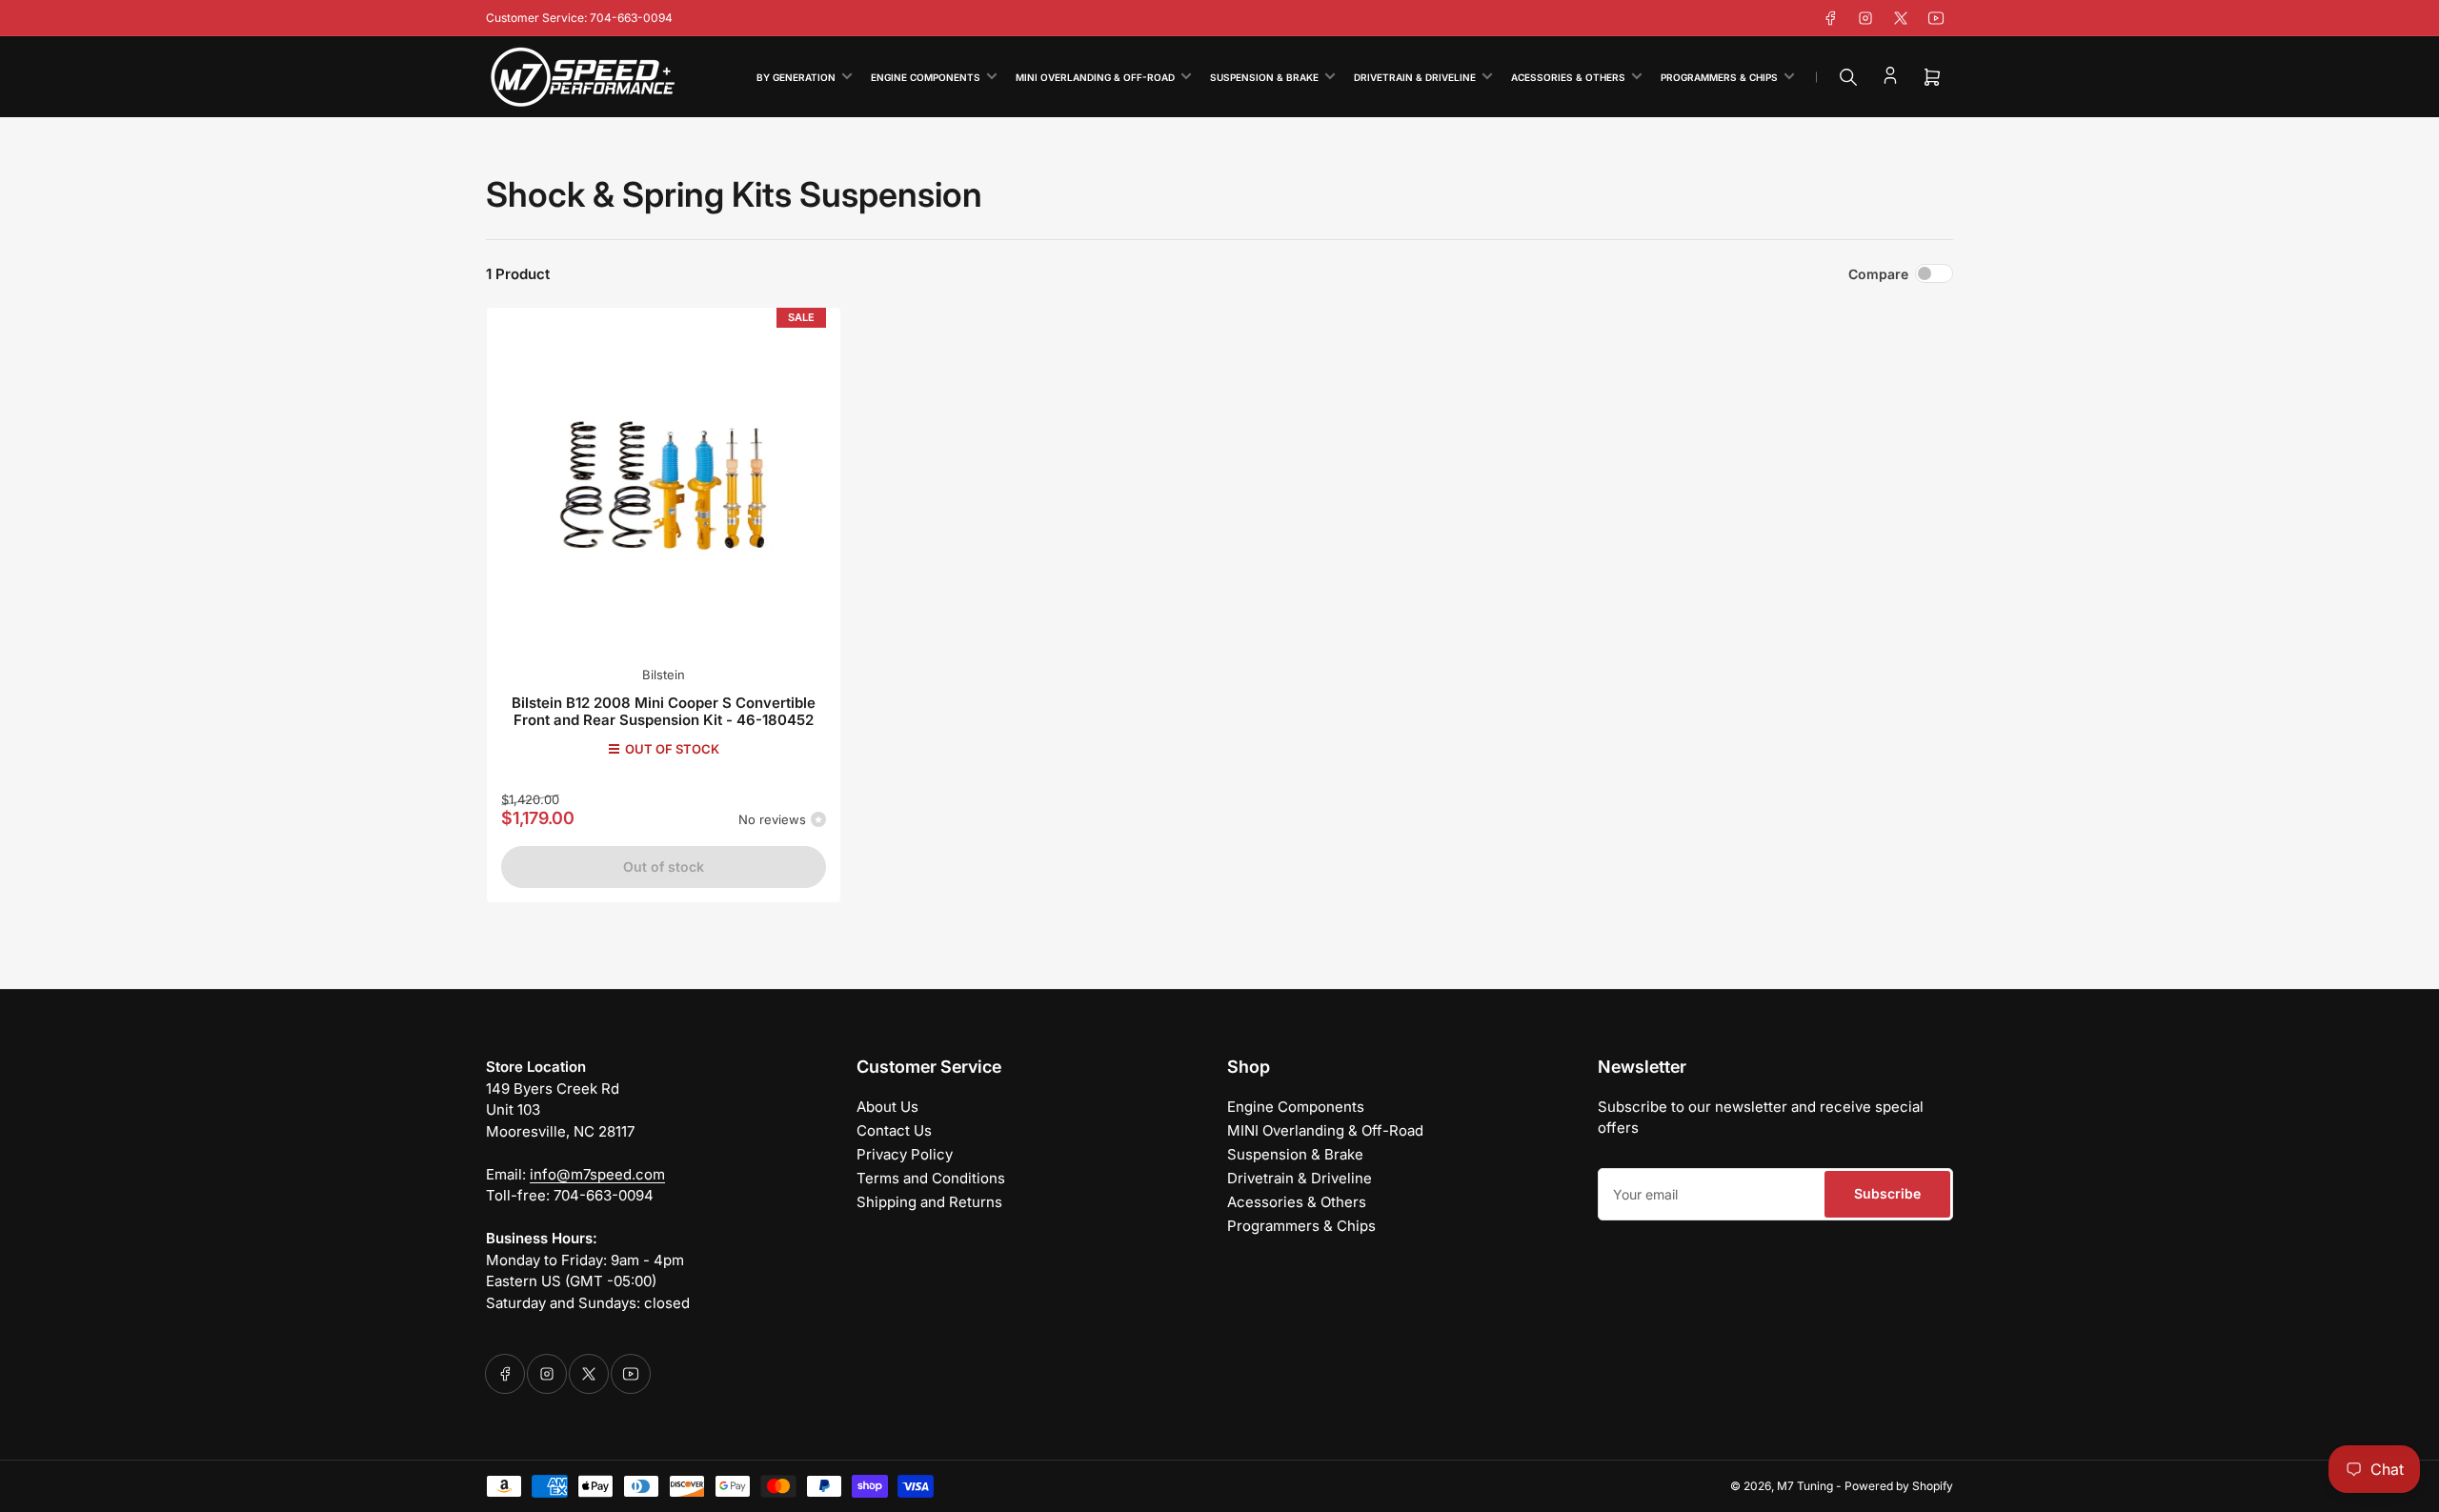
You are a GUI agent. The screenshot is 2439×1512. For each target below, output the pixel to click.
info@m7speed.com (597, 1174)
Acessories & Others (1568, 77)
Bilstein (664, 675)
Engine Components (926, 77)
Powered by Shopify (1899, 1486)
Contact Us (894, 1130)
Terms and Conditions (931, 1178)
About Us (887, 1107)
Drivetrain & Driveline (1415, 77)
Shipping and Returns (929, 1202)
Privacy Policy (905, 1154)
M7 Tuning (1805, 1486)
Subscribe (1887, 1193)
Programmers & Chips (1719, 77)
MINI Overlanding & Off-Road (1095, 77)
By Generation (796, 77)
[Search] (1848, 77)
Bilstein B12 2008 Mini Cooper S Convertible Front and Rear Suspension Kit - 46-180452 (664, 711)
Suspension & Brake (1264, 77)
